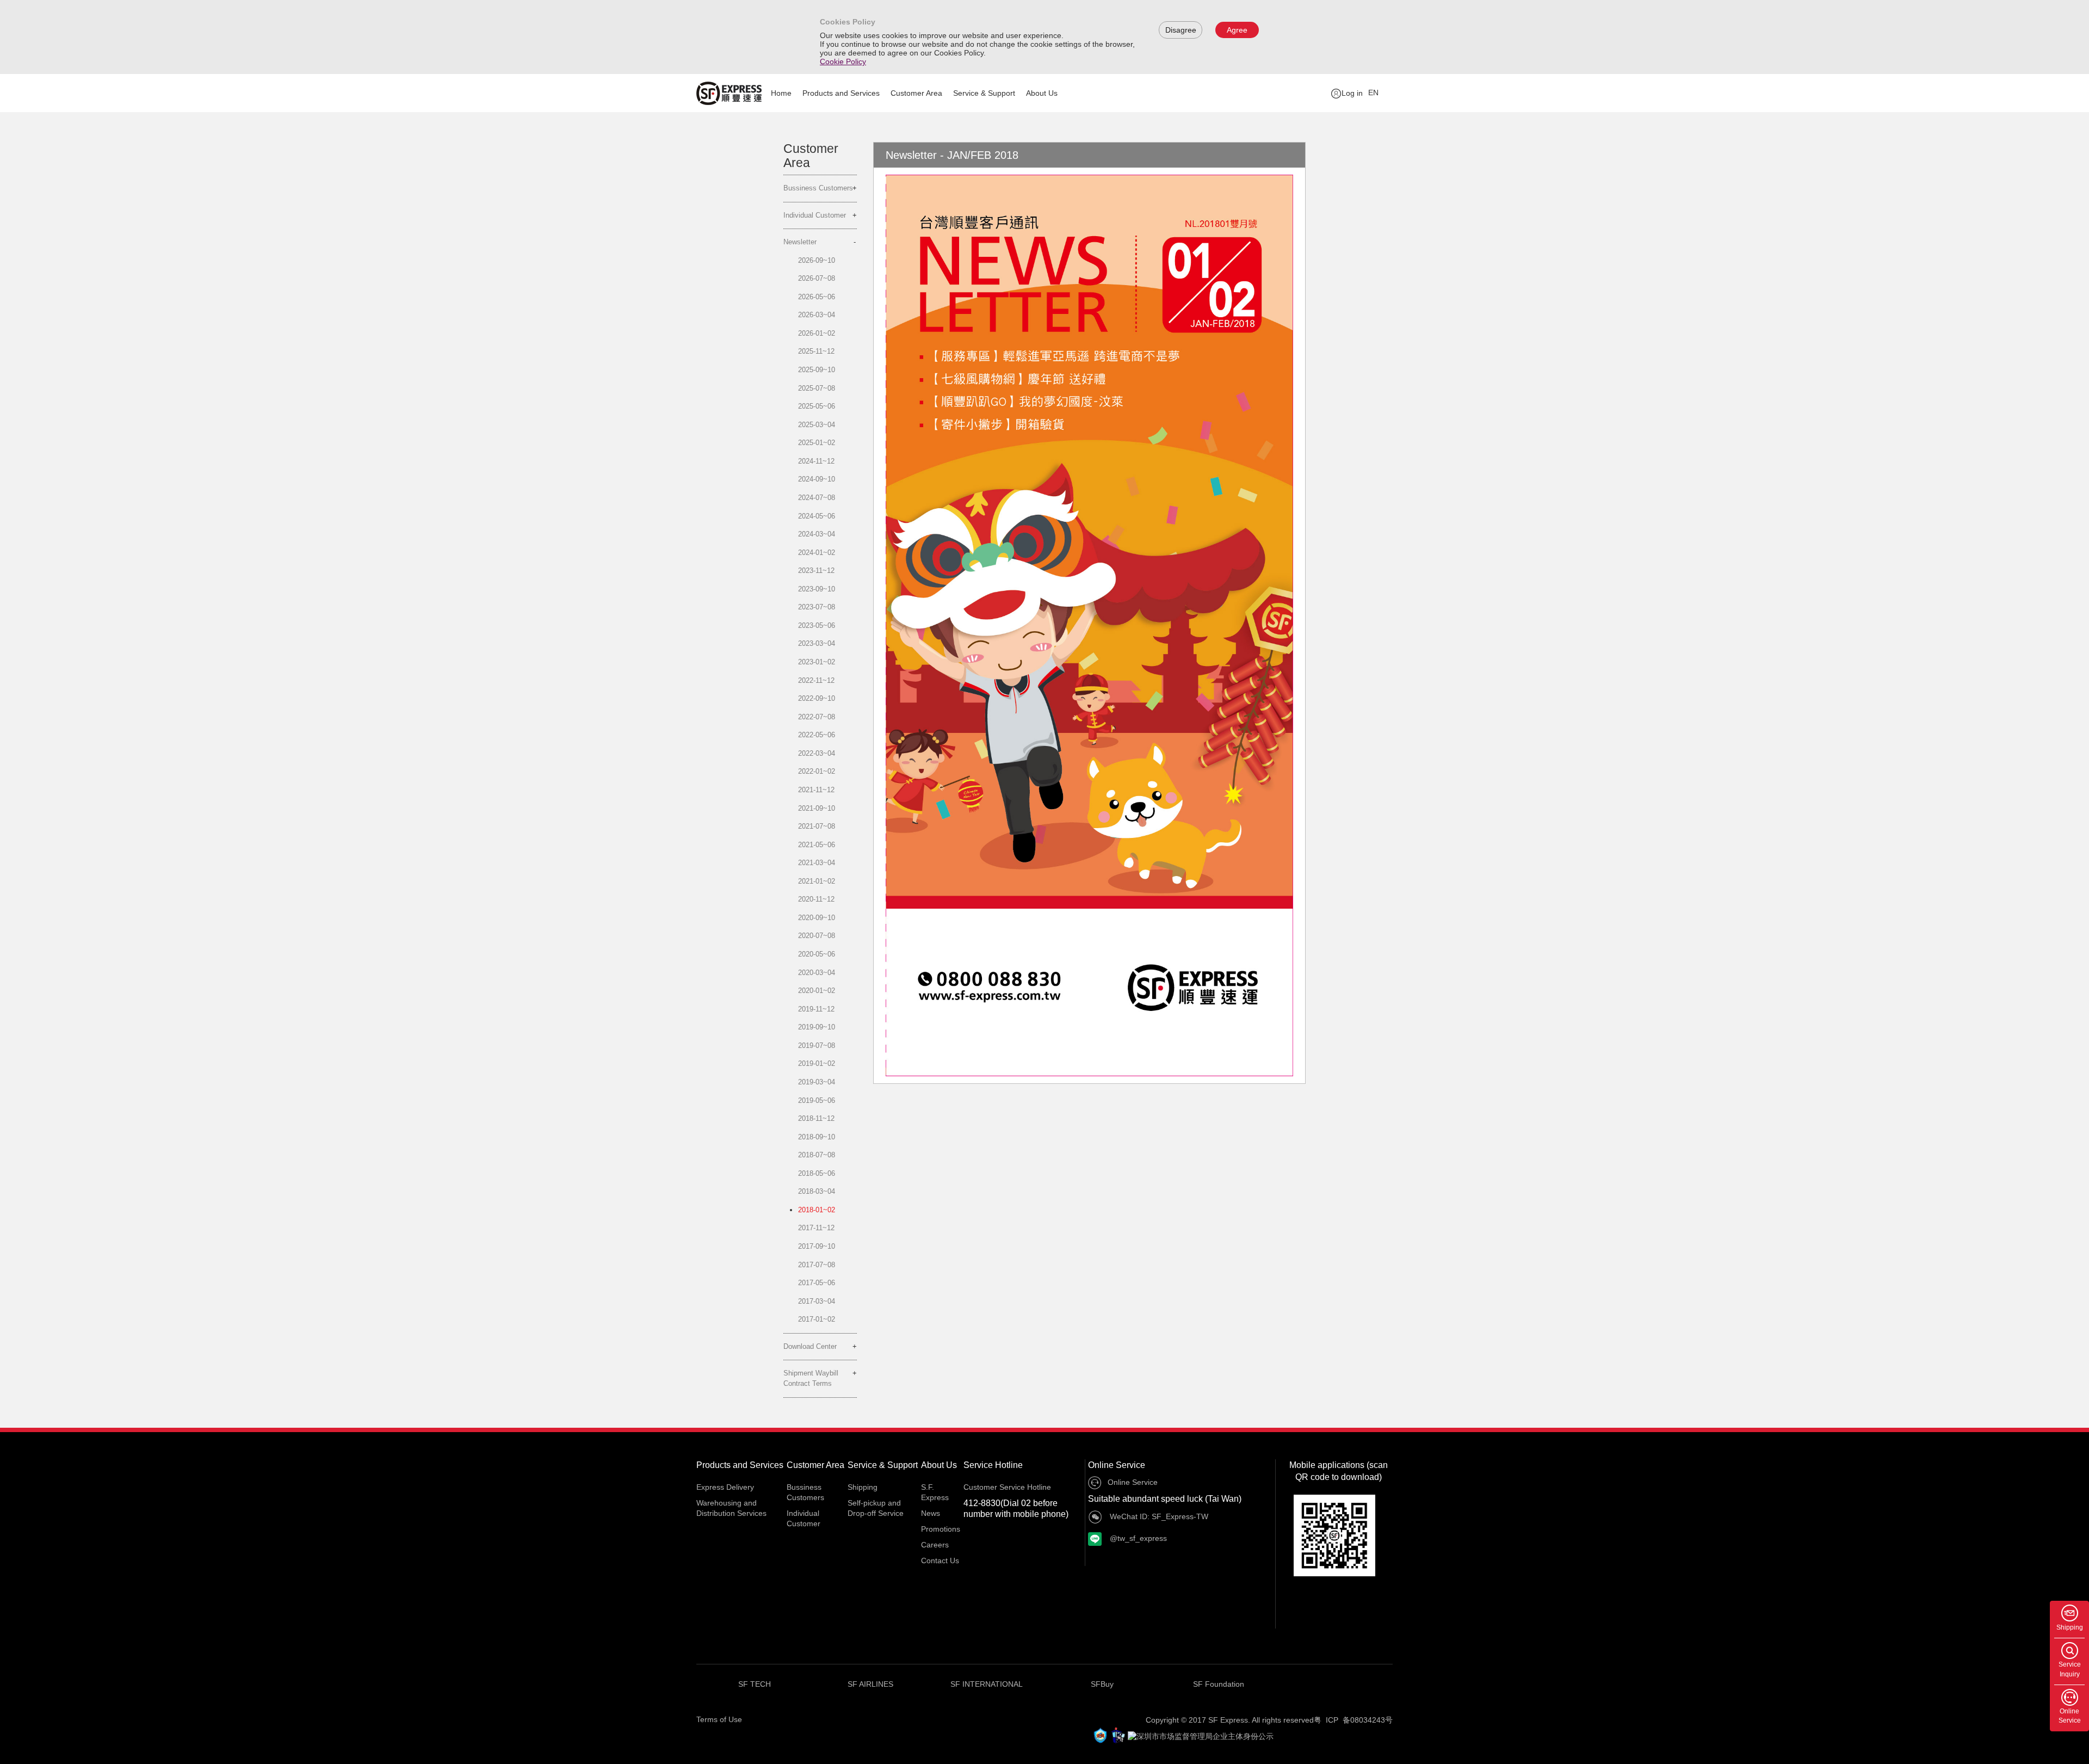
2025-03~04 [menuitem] (817, 425)
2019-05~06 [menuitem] (817, 1100)
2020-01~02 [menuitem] (817, 991)
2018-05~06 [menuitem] (817, 1173)
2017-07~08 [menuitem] (817, 1265)
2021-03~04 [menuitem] (817, 863)
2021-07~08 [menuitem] (817, 826)
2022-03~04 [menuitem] (817, 753)
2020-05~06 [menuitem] (817, 954)
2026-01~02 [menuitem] (817, 333)
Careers (935, 1545)
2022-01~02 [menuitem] (817, 771)
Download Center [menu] (810, 1346)
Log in (1352, 93)
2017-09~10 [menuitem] (817, 1246)
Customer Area (916, 93)
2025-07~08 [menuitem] (817, 388)
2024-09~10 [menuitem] (817, 479)
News (931, 1513)
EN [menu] (1373, 92)
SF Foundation (1219, 1684)
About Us (1042, 93)
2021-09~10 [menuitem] (817, 808)
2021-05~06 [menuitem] (817, 845)
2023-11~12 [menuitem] (816, 570)
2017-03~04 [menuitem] (817, 1301)
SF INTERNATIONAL (987, 1684)
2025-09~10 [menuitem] (817, 370)
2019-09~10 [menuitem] (817, 1027)
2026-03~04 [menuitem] (817, 315)
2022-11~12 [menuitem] (816, 680)
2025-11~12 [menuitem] (816, 351)
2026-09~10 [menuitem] (817, 260)
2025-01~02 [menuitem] (817, 443)
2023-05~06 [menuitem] (817, 625)
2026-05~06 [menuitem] (817, 297)
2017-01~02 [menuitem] (817, 1319)
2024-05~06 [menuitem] (817, 516)
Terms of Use (719, 1719)
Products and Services (841, 93)
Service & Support (984, 93)
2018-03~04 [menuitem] (817, 1191)
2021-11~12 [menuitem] (816, 790)
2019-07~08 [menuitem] (817, 1046)
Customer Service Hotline (1007, 1487)
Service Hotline (993, 1465)
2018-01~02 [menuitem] (817, 1210)
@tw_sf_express (1137, 1538)
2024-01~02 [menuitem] (817, 553)
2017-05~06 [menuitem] (817, 1283)
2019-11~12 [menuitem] (816, 1009)
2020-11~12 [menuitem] (816, 899)
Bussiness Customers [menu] (818, 188)
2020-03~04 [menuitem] (817, 973)
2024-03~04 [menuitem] (817, 534)
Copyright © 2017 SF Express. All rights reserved (1230, 1720)
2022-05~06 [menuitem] (817, 735)
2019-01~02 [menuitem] (817, 1063)
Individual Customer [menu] (815, 215)
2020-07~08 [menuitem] (817, 936)
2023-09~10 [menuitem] (817, 589)
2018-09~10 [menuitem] (817, 1137)
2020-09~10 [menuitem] (817, 918)
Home (781, 93)
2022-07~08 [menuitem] (817, 717)
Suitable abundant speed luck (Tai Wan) (1165, 1499)
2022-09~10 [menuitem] (817, 698)
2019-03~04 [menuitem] (817, 1082)
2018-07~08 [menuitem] (817, 1155)
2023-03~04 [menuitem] (817, 643)
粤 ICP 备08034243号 (1353, 1720)
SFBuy (1102, 1684)
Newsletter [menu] (800, 242)
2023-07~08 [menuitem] (817, 607)
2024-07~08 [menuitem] (817, 498)
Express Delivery (725, 1487)
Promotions (941, 1529)
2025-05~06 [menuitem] (817, 406)
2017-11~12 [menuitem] (816, 1228)
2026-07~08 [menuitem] (817, 278)
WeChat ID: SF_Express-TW (1158, 1516)
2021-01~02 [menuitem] (817, 881)
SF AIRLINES (870, 1684)
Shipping (863, 1487)
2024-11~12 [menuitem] (816, 461)
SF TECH (755, 1684)
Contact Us (940, 1561)
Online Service (1117, 1465)
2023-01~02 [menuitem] (817, 662)
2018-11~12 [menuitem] (816, 1118)
